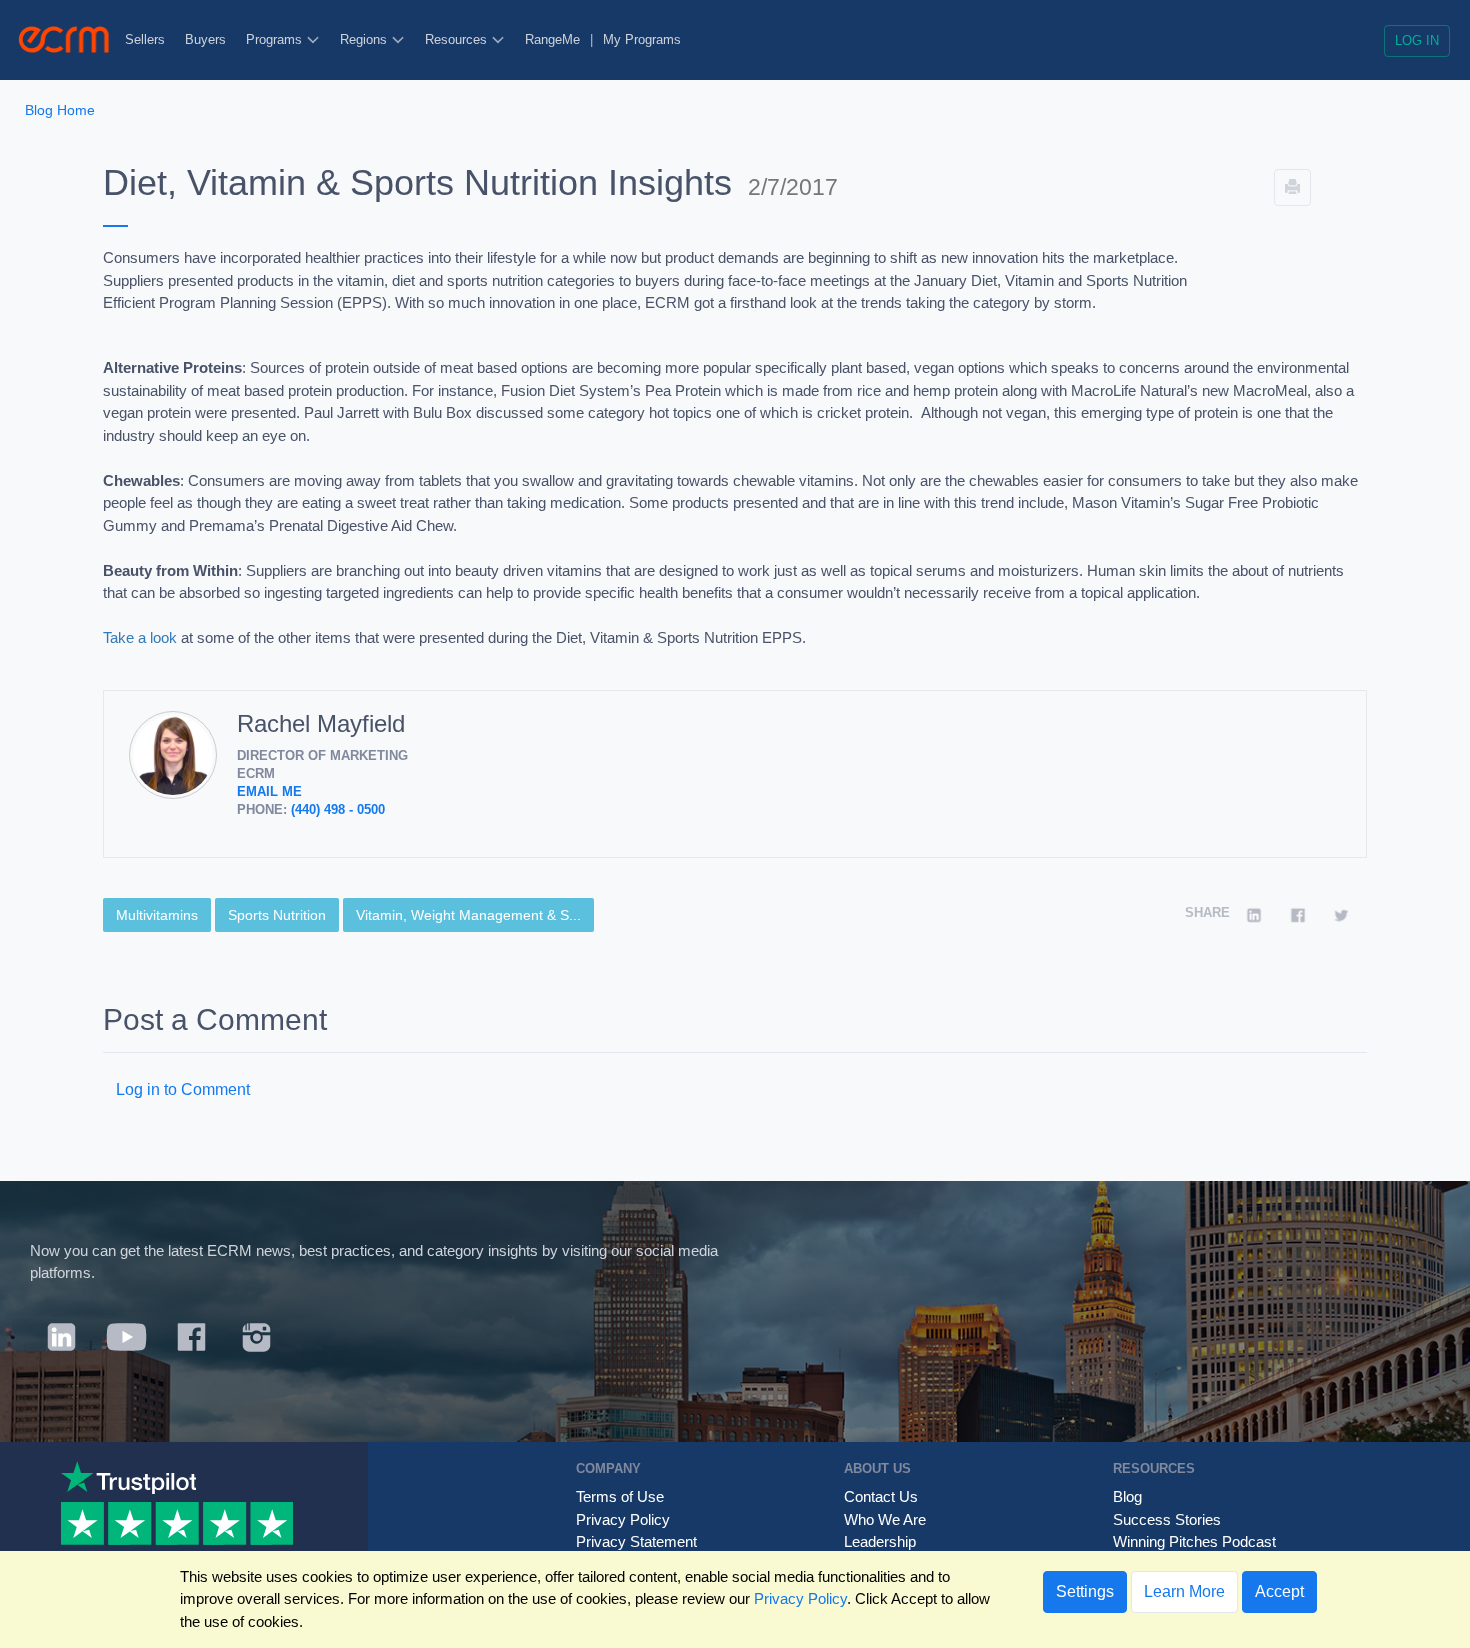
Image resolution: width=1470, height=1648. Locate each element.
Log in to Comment (183, 1089)
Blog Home (60, 110)
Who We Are (885, 1519)
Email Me (269, 791)
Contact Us (881, 1496)
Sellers (145, 39)
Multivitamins (157, 915)
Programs (276, 39)
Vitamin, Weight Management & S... (468, 915)
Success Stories (1167, 1519)
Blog (1127, 1496)
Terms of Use (620, 1496)
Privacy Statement (636, 1541)
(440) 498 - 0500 (338, 809)
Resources (458, 39)
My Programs (642, 39)
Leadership (880, 1541)
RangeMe (552, 39)
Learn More (1184, 1591)
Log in (1417, 40)
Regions (365, 39)
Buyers (205, 39)
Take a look (140, 637)
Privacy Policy (623, 1519)
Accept (1279, 1591)
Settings (1085, 1591)
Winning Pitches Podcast (1194, 1541)
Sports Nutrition (277, 915)
